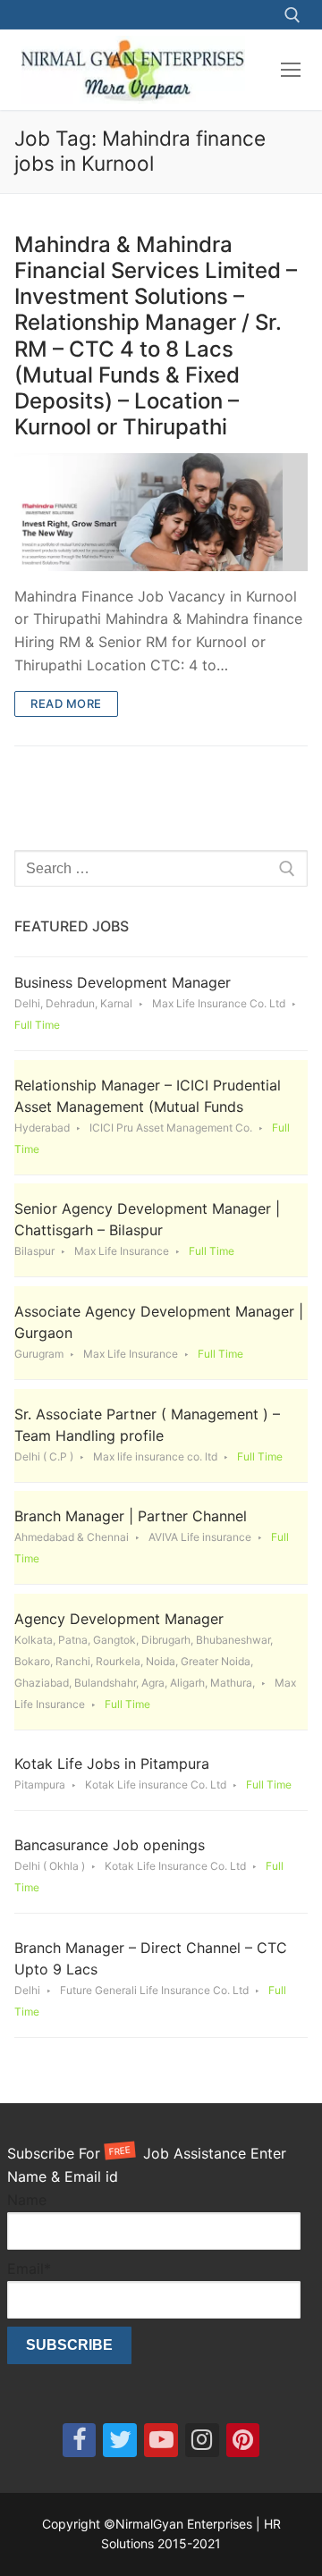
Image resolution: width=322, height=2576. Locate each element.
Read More (66, 703)
